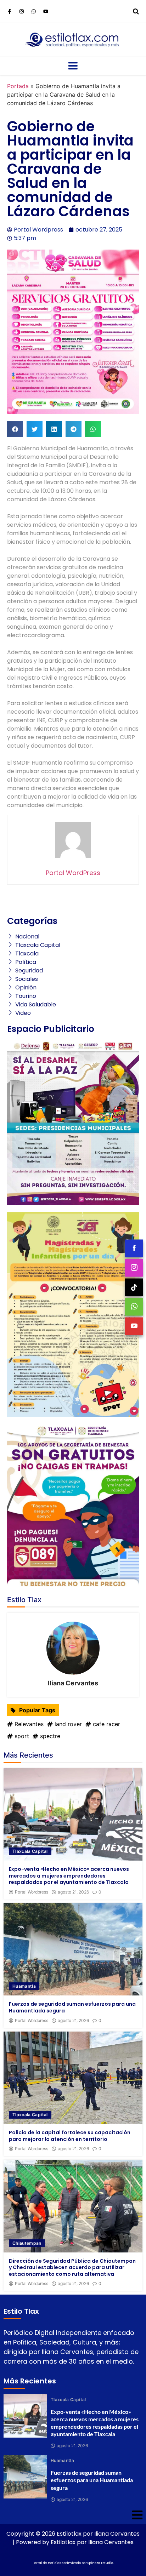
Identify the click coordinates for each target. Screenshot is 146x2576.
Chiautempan (27, 2243)
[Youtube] (46, 11)
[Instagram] (22, 11)
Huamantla (24, 1986)
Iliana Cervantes (73, 1683)
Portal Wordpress (32, 1892)
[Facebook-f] (10, 11)
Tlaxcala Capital (30, 1851)
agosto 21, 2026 (73, 1892)
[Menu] (73, 66)
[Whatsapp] (34, 11)
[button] (15, 429)
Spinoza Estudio (100, 2563)
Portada (18, 86)
